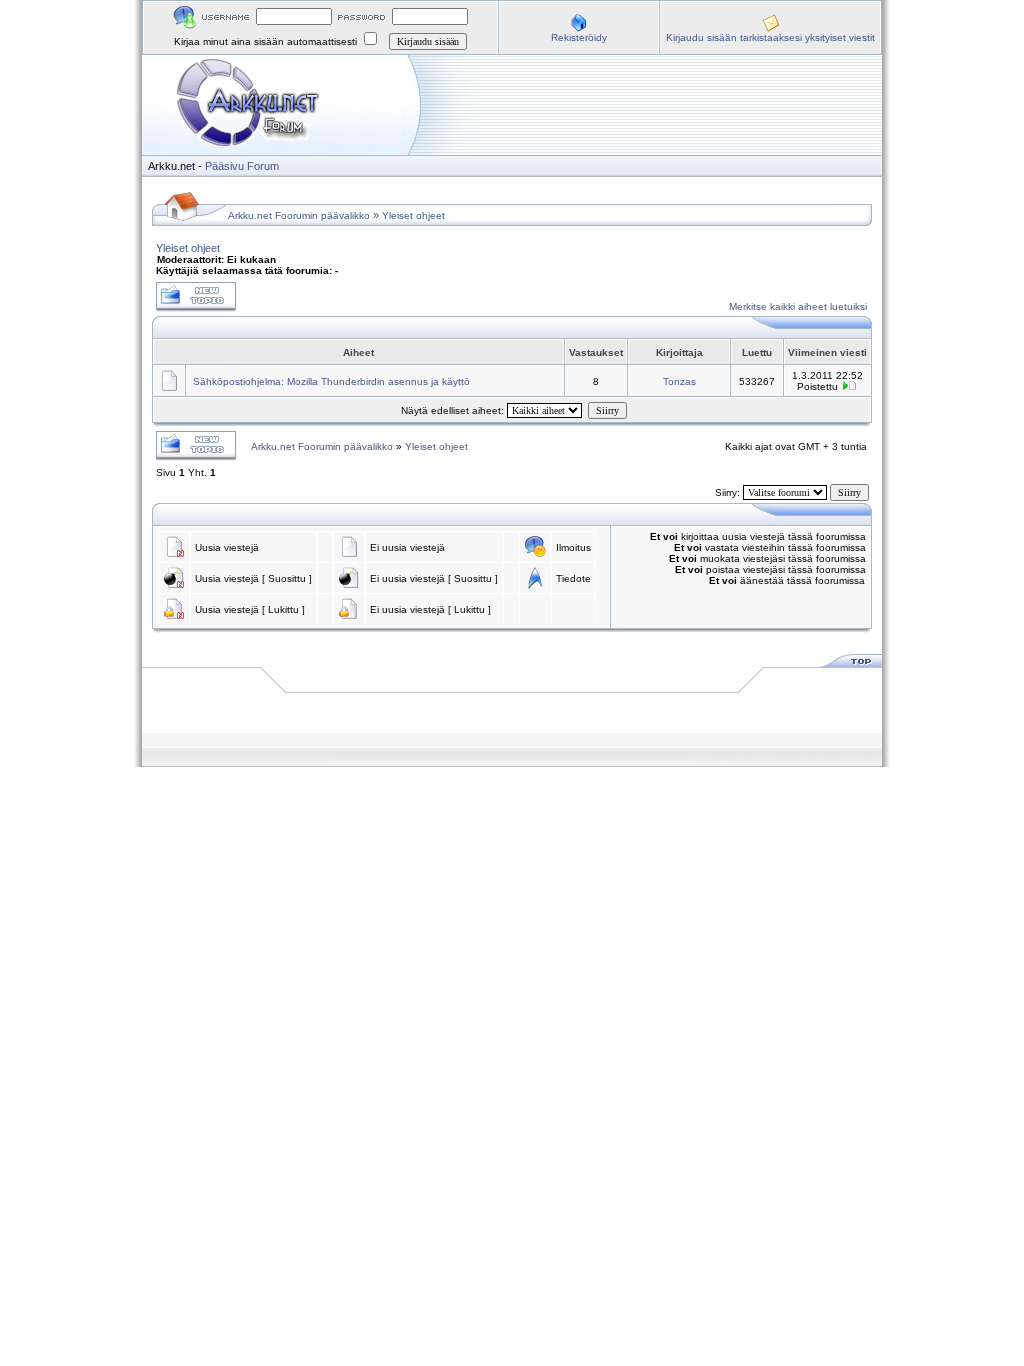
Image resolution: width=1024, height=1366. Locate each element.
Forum (263, 166)
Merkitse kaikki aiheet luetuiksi (798, 306)
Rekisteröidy (579, 37)
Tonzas (679, 381)
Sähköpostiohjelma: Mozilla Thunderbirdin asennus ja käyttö (331, 381)
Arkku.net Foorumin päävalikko (299, 215)
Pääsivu (224, 166)
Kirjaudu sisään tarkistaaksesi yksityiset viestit (770, 37)
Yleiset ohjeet (413, 215)
